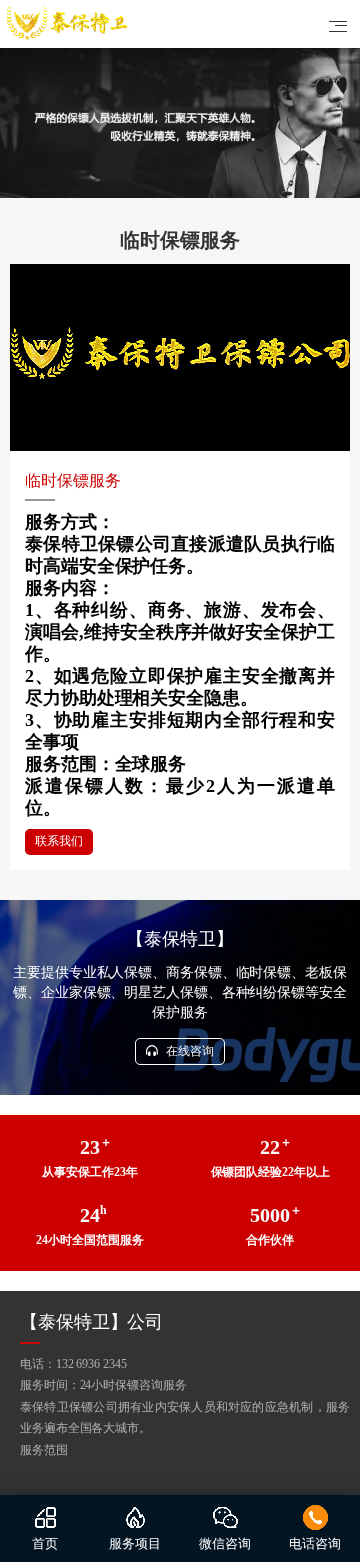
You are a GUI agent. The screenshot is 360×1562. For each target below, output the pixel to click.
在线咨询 (188, 1051)
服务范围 (44, 1450)
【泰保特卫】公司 (91, 1322)
